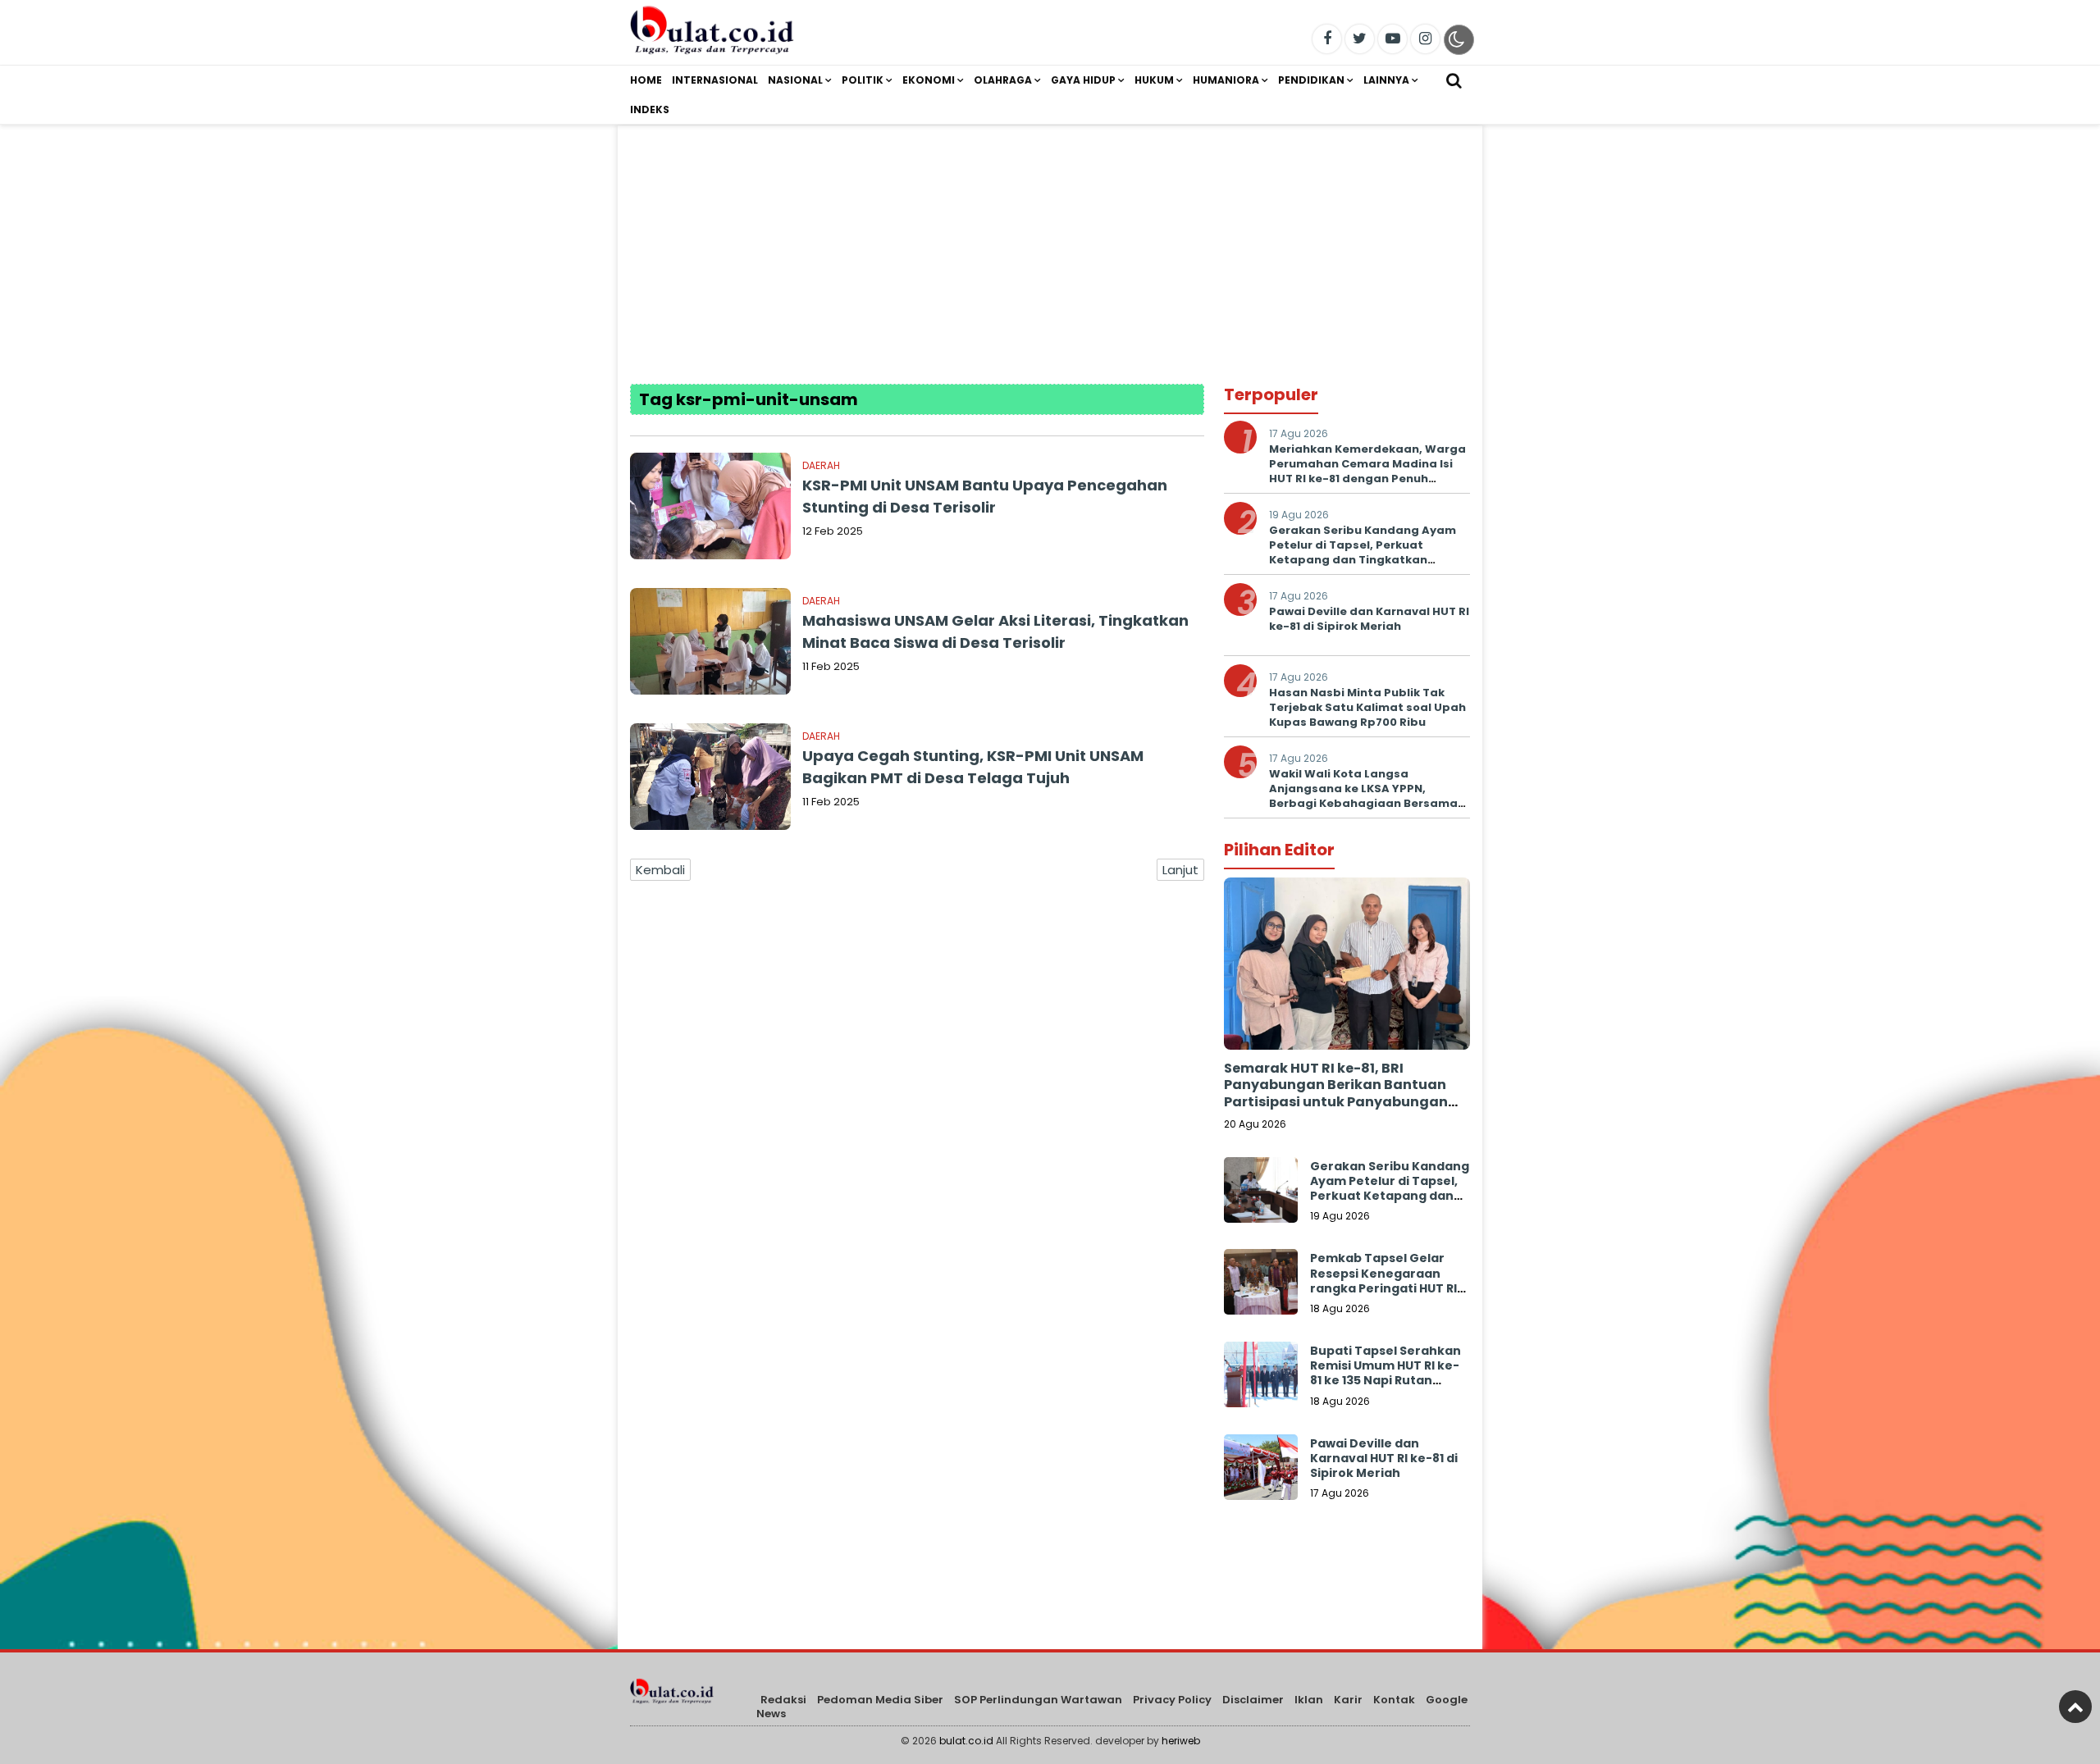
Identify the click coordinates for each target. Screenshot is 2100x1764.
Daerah (821, 465)
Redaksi (783, 1700)
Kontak (1394, 1700)
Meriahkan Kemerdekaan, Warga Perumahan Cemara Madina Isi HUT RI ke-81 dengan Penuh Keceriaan (1367, 472)
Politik (863, 80)
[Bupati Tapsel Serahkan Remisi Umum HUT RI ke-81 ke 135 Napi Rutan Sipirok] (1261, 1379)
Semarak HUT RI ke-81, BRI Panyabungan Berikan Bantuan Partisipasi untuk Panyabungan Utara (1336, 1094)
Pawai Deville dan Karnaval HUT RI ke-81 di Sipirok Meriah (1369, 619)
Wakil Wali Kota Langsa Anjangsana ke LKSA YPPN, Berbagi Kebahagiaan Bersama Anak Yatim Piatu (1363, 796)
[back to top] (2075, 1707)
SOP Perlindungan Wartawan (1038, 1700)
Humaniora (1226, 80)
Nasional (795, 80)
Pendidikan (1311, 80)
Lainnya (1386, 80)
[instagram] (1425, 39)
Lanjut (1180, 870)
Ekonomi (929, 80)
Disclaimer (1253, 1700)
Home (646, 80)
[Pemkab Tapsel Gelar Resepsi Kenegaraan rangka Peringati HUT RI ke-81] (1261, 1286)
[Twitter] (1360, 39)
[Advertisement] (1050, 240)
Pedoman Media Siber (880, 1700)
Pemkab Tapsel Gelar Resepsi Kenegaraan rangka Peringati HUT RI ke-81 (1383, 1281)
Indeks (650, 109)
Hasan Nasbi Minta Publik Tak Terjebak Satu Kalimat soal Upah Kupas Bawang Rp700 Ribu (1367, 707)
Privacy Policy (1172, 1700)
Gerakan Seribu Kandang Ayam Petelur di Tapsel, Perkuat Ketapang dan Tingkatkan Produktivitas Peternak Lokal (1363, 553)
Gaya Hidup (1083, 80)
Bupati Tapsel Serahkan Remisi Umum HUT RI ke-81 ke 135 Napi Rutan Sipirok (1386, 1373)
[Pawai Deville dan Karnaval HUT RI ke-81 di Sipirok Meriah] (1261, 1471)
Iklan (1309, 1700)
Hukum (1154, 80)
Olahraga (1003, 80)
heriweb (1181, 1741)
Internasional (715, 80)
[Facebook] (1327, 39)
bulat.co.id (966, 1741)
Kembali (660, 870)
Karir (1348, 1700)
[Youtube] (1392, 39)
